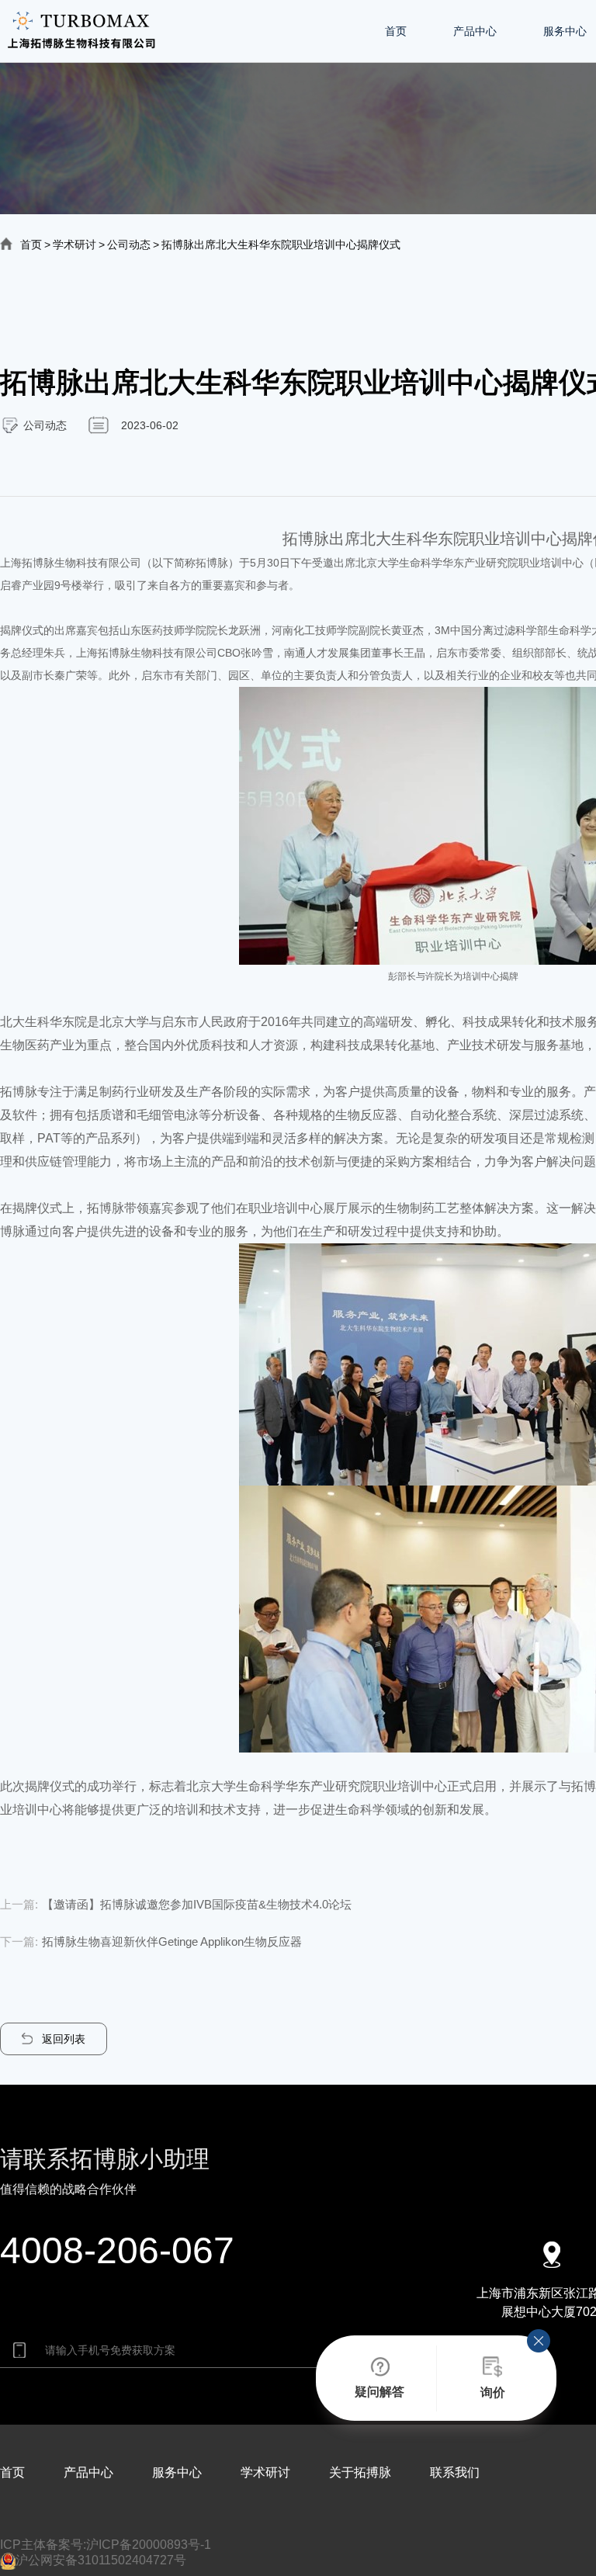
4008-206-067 (117, 2250)
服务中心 (565, 31)
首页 (396, 31)
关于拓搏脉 (360, 2472)
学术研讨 (74, 244)
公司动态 (129, 244)
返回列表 (64, 2039)
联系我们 (455, 2472)
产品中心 (475, 31)
